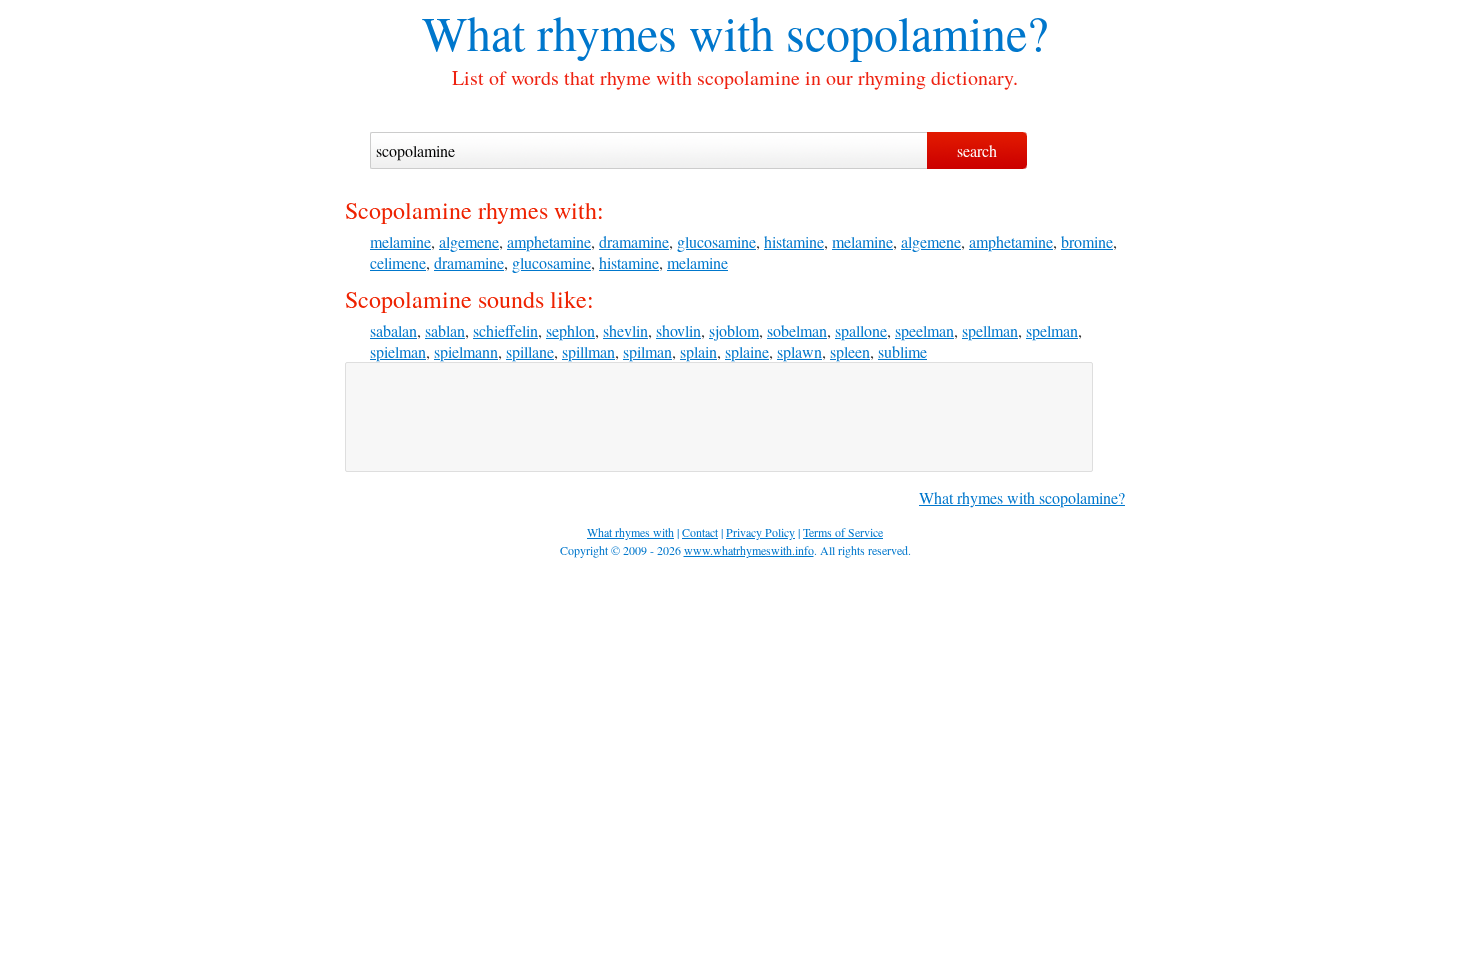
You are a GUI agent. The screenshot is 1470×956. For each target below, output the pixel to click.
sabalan (393, 330)
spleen (850, 351)
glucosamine (716, 241)
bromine (1087, 241)
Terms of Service (843, 532)
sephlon (570, 330)
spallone (861, 330)
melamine (400, 241)
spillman (588, 351)
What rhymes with (598, 32)
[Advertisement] (719, 417)
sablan (445, 330)
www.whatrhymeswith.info (749, 550)
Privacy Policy (760, 532)
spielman (398, 351)
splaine (747, 351)
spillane (530, 351)
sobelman (797, 330)
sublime (902, 351)
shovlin (678, 330)
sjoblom (734, 330)
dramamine (634, 241)
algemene (469, 241)
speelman (924, 330)
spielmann (466, 351)
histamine (794, 241)
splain (698, 351)
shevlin (625, 330)
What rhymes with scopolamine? (1022, 497)
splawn (799, 351)
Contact (700, 532)
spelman (1052, 330)
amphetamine (549, 241)
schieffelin (505, 330)
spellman (990, 330)
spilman (647, 351)
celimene (398, 262)
